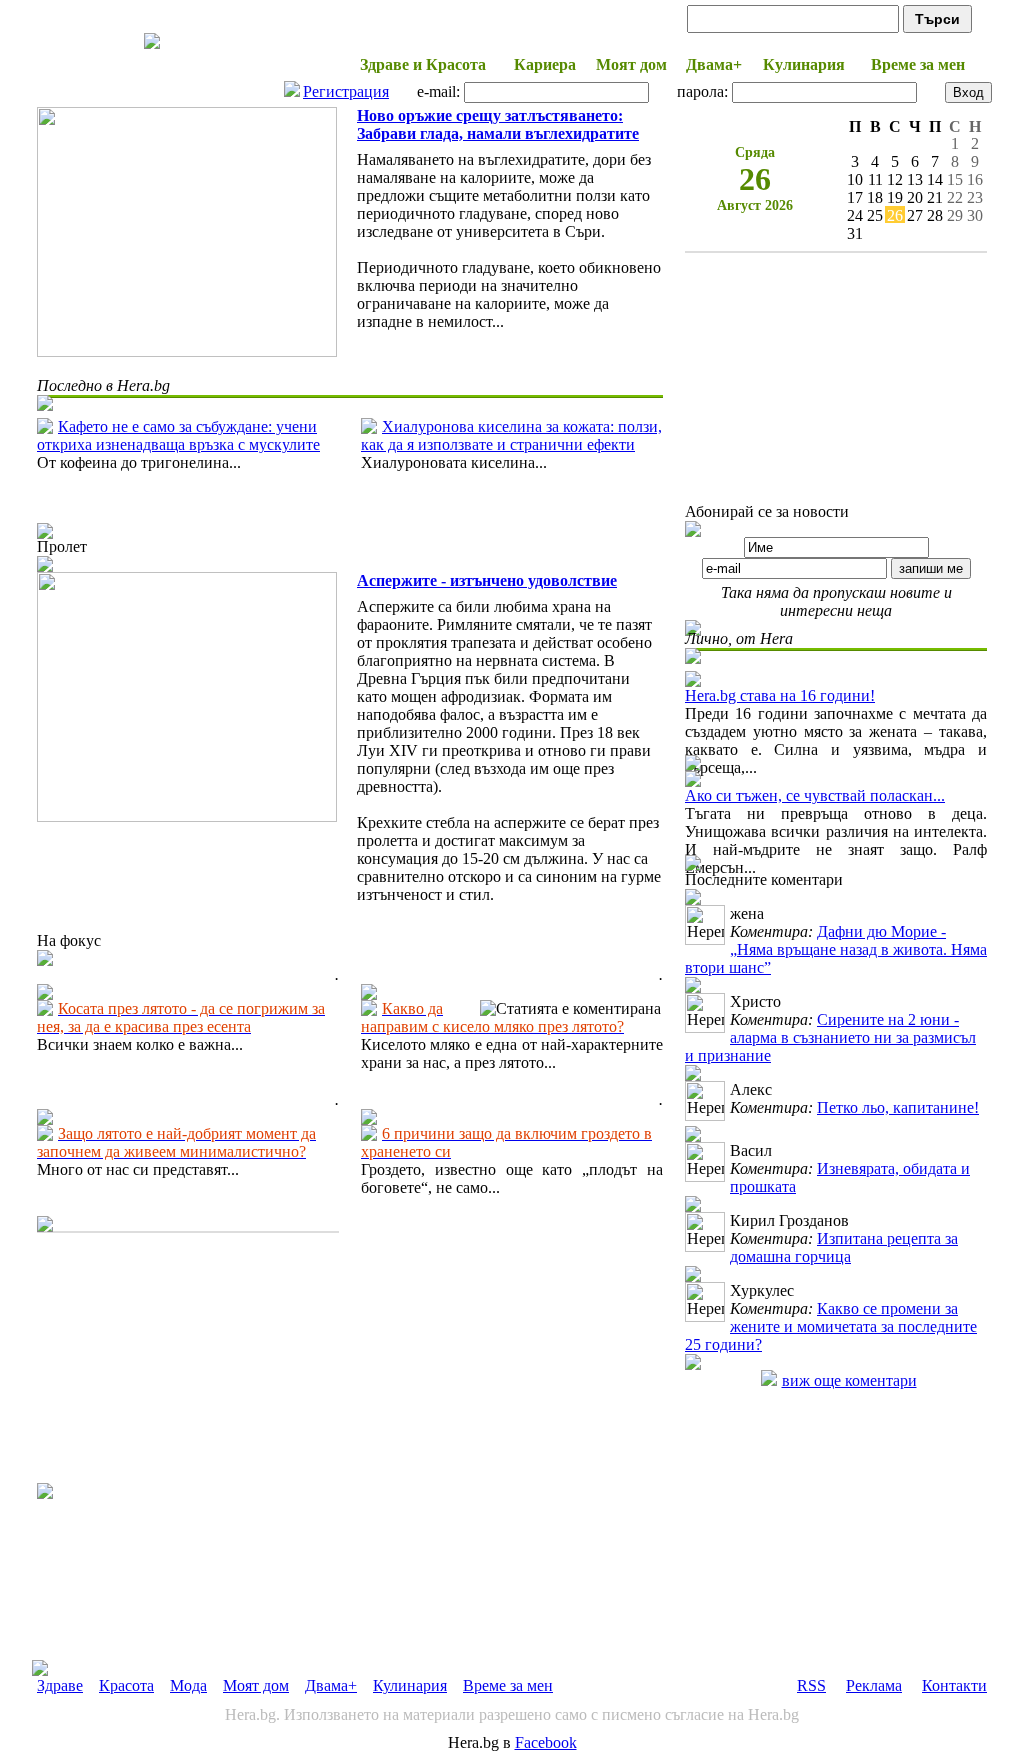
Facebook (546, 1742)
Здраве (60, 1685)
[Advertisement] (187, 1358)
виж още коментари (849, 1380)
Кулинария (410, 1685)
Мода (188, 1685)
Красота (126, 1685)
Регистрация (346, 91)
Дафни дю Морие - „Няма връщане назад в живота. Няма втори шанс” (836, 949)
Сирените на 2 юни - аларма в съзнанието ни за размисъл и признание (830, 1037)
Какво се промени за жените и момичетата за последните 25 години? (831, 1326)
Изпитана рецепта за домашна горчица (844, 1247)
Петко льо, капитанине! (898, 1107)
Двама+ (331, 1685)
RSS (811, 1685)
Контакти (954, 1685)
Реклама (874, 1685)
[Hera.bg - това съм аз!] (152, 48)
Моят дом (256, 1685)
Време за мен (508, 1685)
